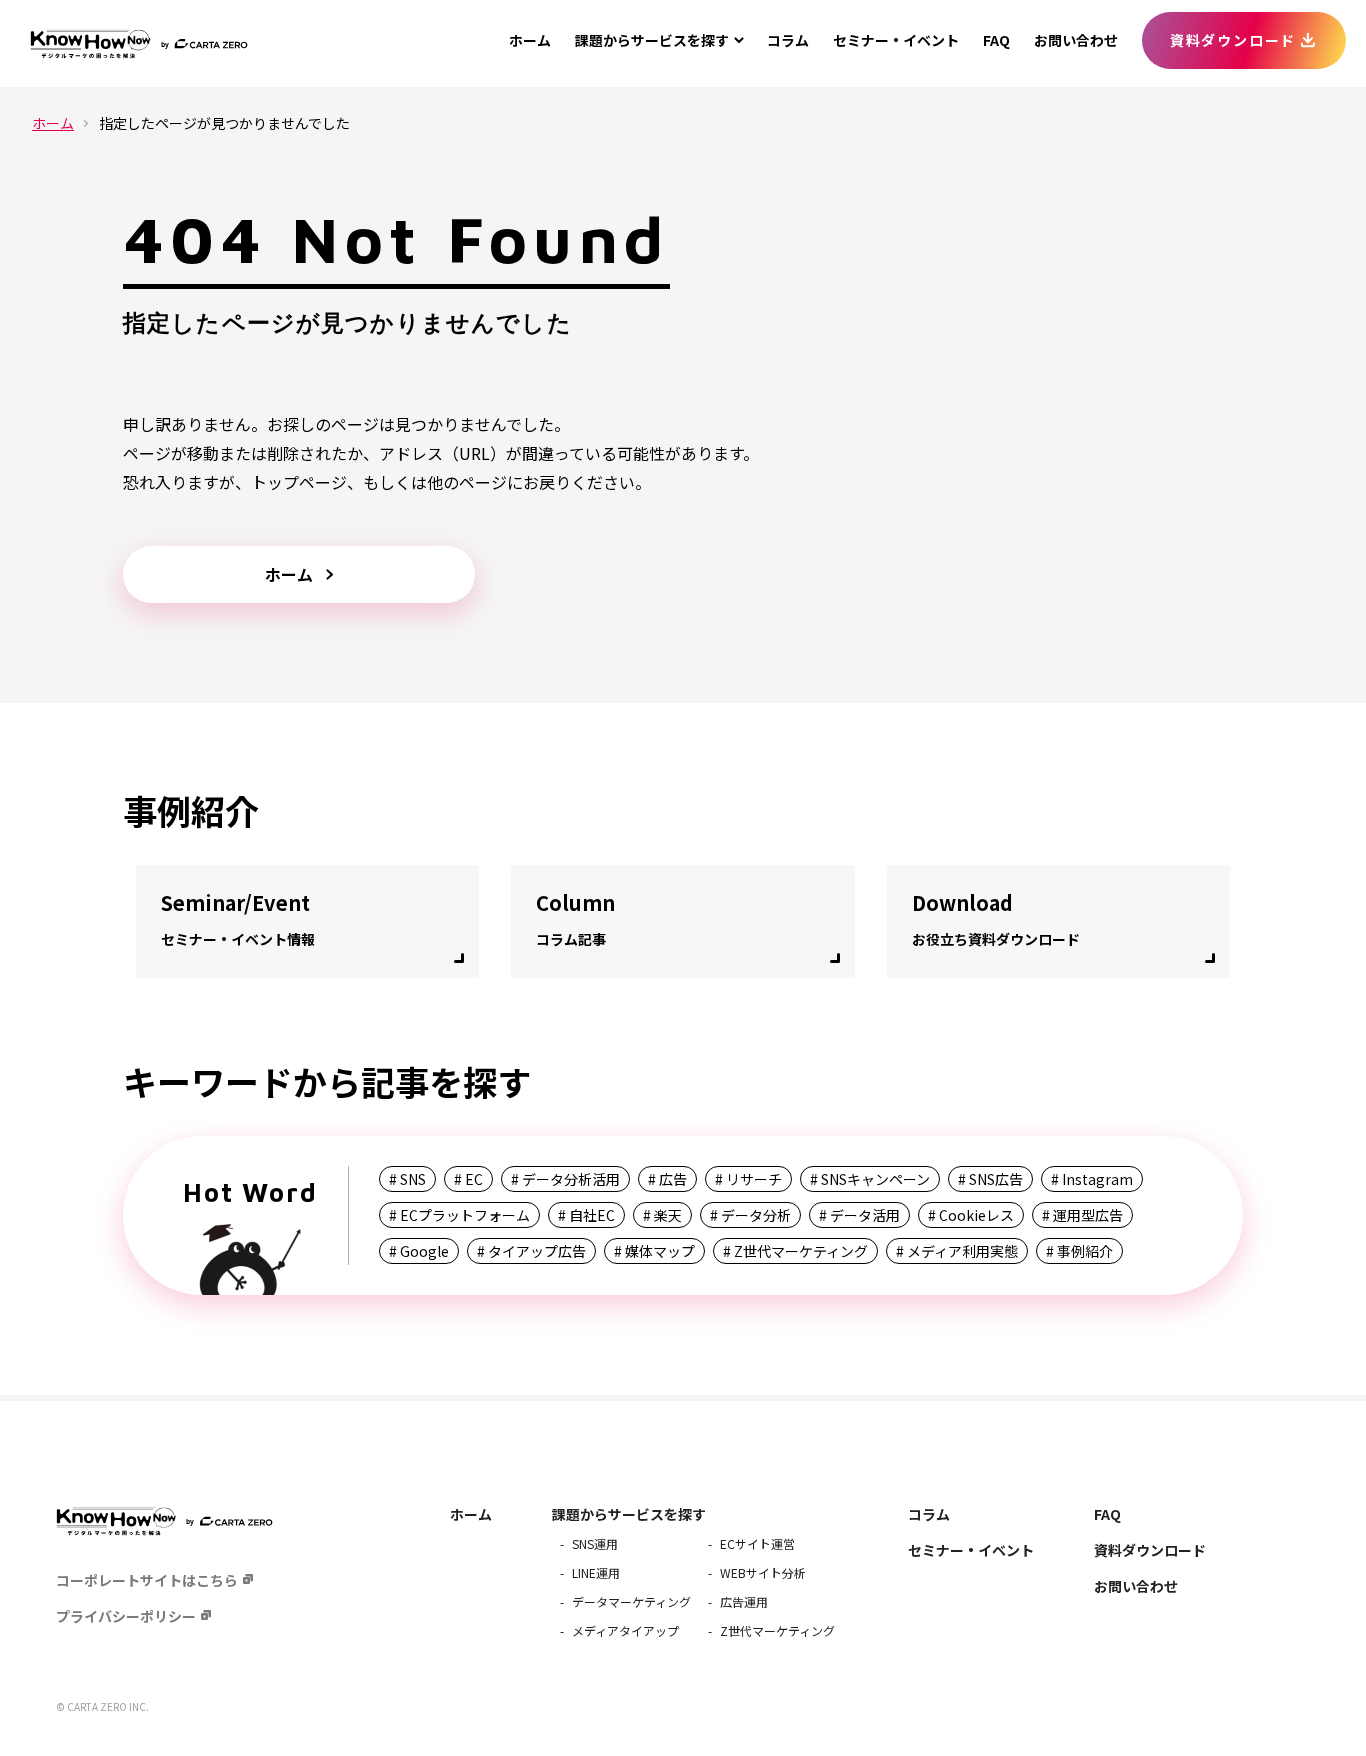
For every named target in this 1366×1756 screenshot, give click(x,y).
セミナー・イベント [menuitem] (896, 40)
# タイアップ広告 (531, 1251)
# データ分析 (750, 1215)
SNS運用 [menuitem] (595, 1543)
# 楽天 (662, 1215)
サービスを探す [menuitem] (652, 40)
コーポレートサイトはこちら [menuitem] (147, 1580)
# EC (468, 1179)
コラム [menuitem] (788, 40)
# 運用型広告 (1082, 1215)
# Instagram (1092, 1179)
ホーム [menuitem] (530, 40)
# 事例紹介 (1079, 1251)
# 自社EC (586, 1215)
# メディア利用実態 (957, 1251)
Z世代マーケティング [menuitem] (777, 1630)
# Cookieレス (971, 1215)
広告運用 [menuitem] (744, 1601)
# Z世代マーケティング (795, 1251)
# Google (419, 1251)
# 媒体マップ (654, 1251)
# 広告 (667, 1179)
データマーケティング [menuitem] (631, 1601)
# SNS (407, 1179)
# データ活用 (859, 1215)
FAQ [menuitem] (996, 40)
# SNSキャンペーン (870, 1179)
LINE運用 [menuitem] (596, 1572)
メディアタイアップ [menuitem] (625, 1630)
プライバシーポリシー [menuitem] (126, 1616)
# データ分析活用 (565, 1179)
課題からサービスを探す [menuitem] (629, 1514)
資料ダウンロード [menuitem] (1233, 40)
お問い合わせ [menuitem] (1076, 40)
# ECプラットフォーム (459, 1215)
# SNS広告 (990, 1179)
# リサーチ (748, 1179)
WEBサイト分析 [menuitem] (763, 1572)
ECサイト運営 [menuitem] (757, 1543)
